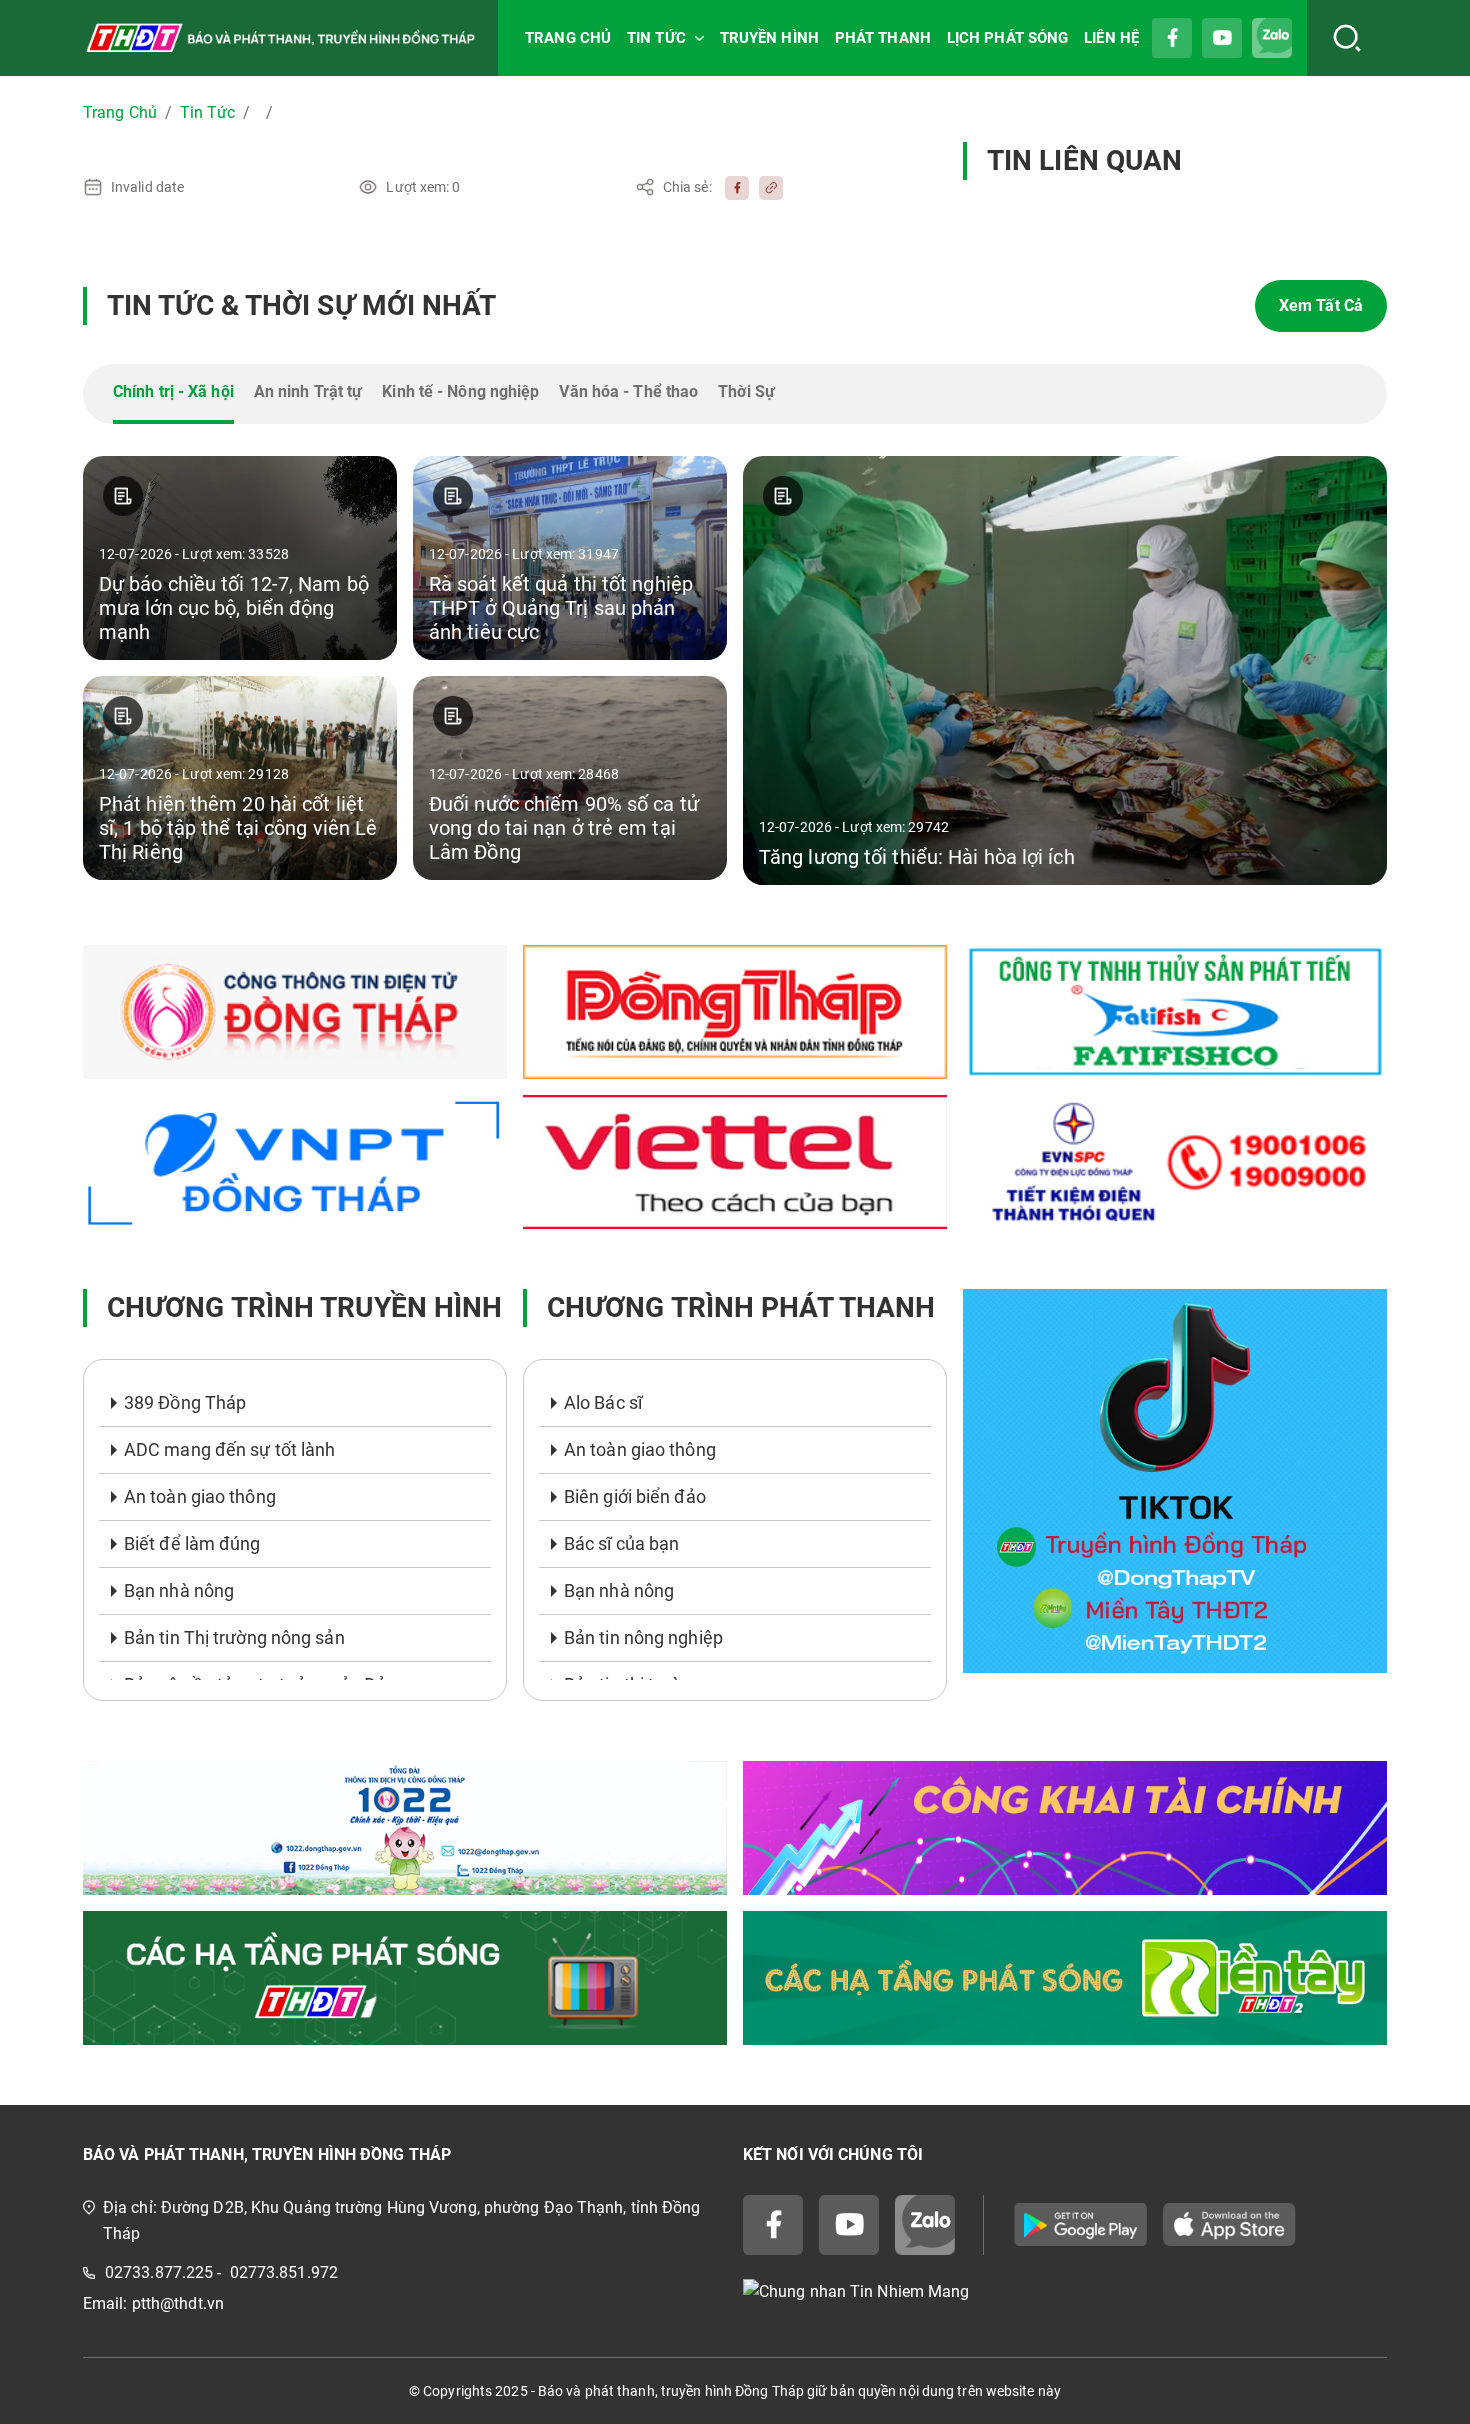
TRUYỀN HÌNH (769, 38)
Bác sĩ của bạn (621, 1543)
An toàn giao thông (200, 1496)
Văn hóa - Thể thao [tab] (628, 391)
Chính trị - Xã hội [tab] (173, 391)
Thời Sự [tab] (746, 391)
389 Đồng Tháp (185, 1402)
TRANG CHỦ (568, 38)
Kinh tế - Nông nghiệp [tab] (460, 391)
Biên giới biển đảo (635, 1496)
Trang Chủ (120, 112)
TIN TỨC (656, 38)
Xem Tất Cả (1321, 305)
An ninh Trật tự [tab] (308, 391)
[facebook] (732, 187)
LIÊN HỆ (1111, 38)
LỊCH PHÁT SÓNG (1007, 38)
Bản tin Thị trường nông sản (234, 1637)
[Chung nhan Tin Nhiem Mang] (1065, 2292)
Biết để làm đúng (192, 1543)
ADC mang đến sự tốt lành (229, 1449)
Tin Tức (207, 112)
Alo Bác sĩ (603, 1402)
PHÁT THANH (883, 38)
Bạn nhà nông (179, 1590)
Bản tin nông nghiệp (643, 1637)
